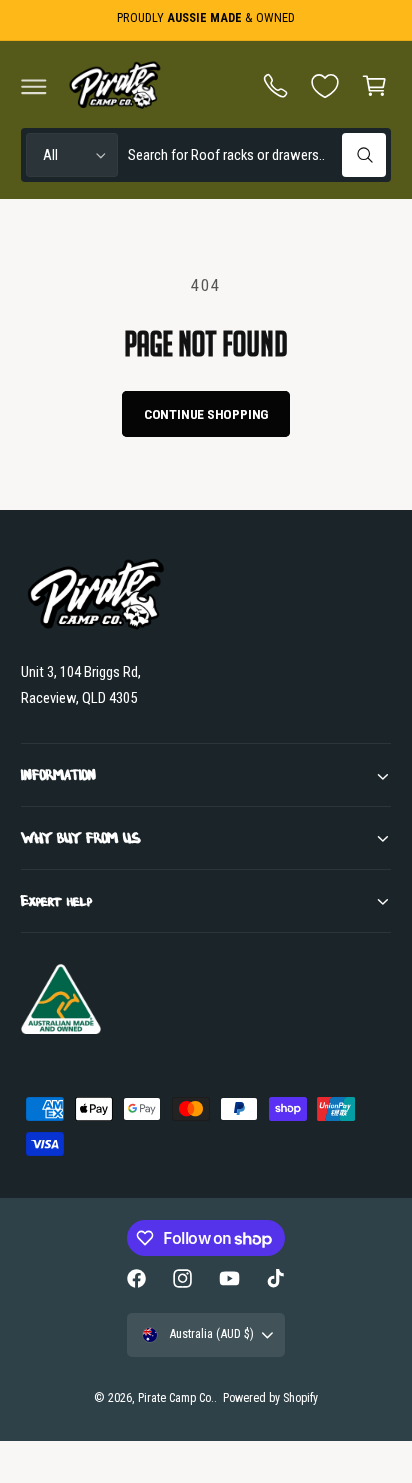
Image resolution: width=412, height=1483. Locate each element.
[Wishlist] (325, 86)
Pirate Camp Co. (176, 1398)
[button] (34, 86)
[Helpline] (276, 86)
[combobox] (257, 155)
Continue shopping (206, 414)
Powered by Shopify (270, 1398)
